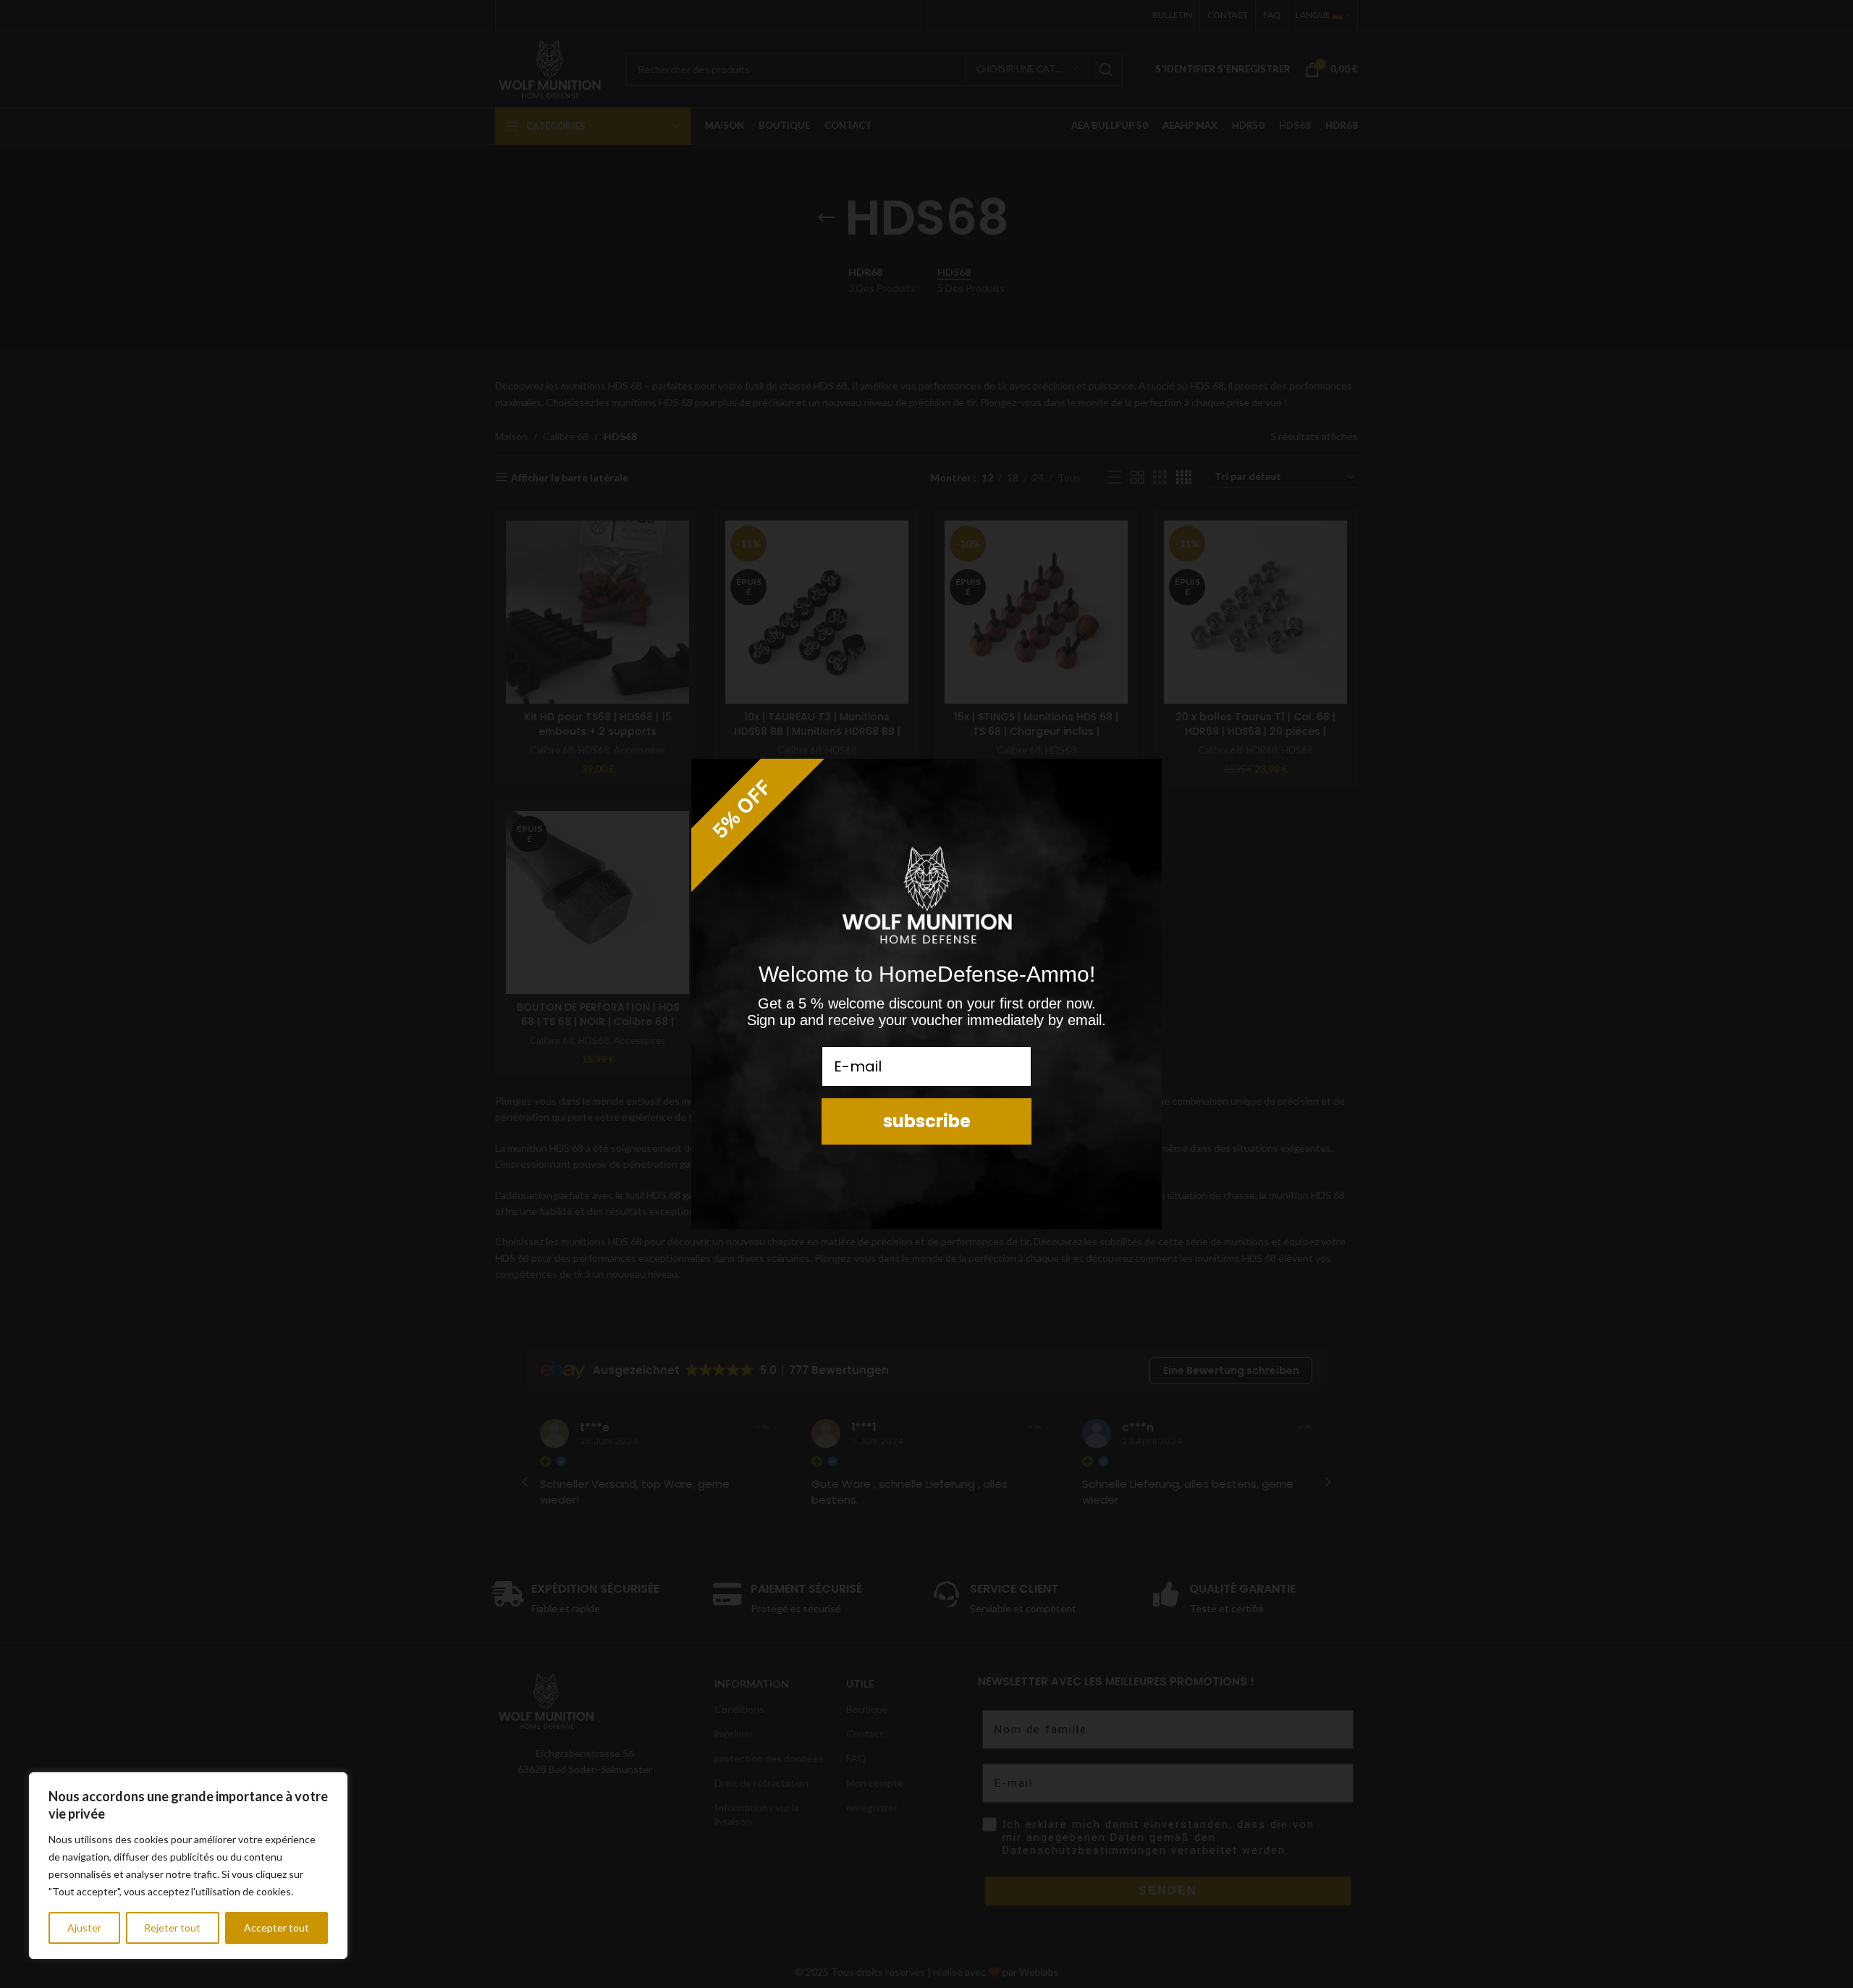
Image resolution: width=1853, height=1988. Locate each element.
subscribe (927, 1121)
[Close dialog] (1144, 776)
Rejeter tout (172, 1928)
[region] (188, 1866)
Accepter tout (277, 1928)
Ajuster (84, 1928)
